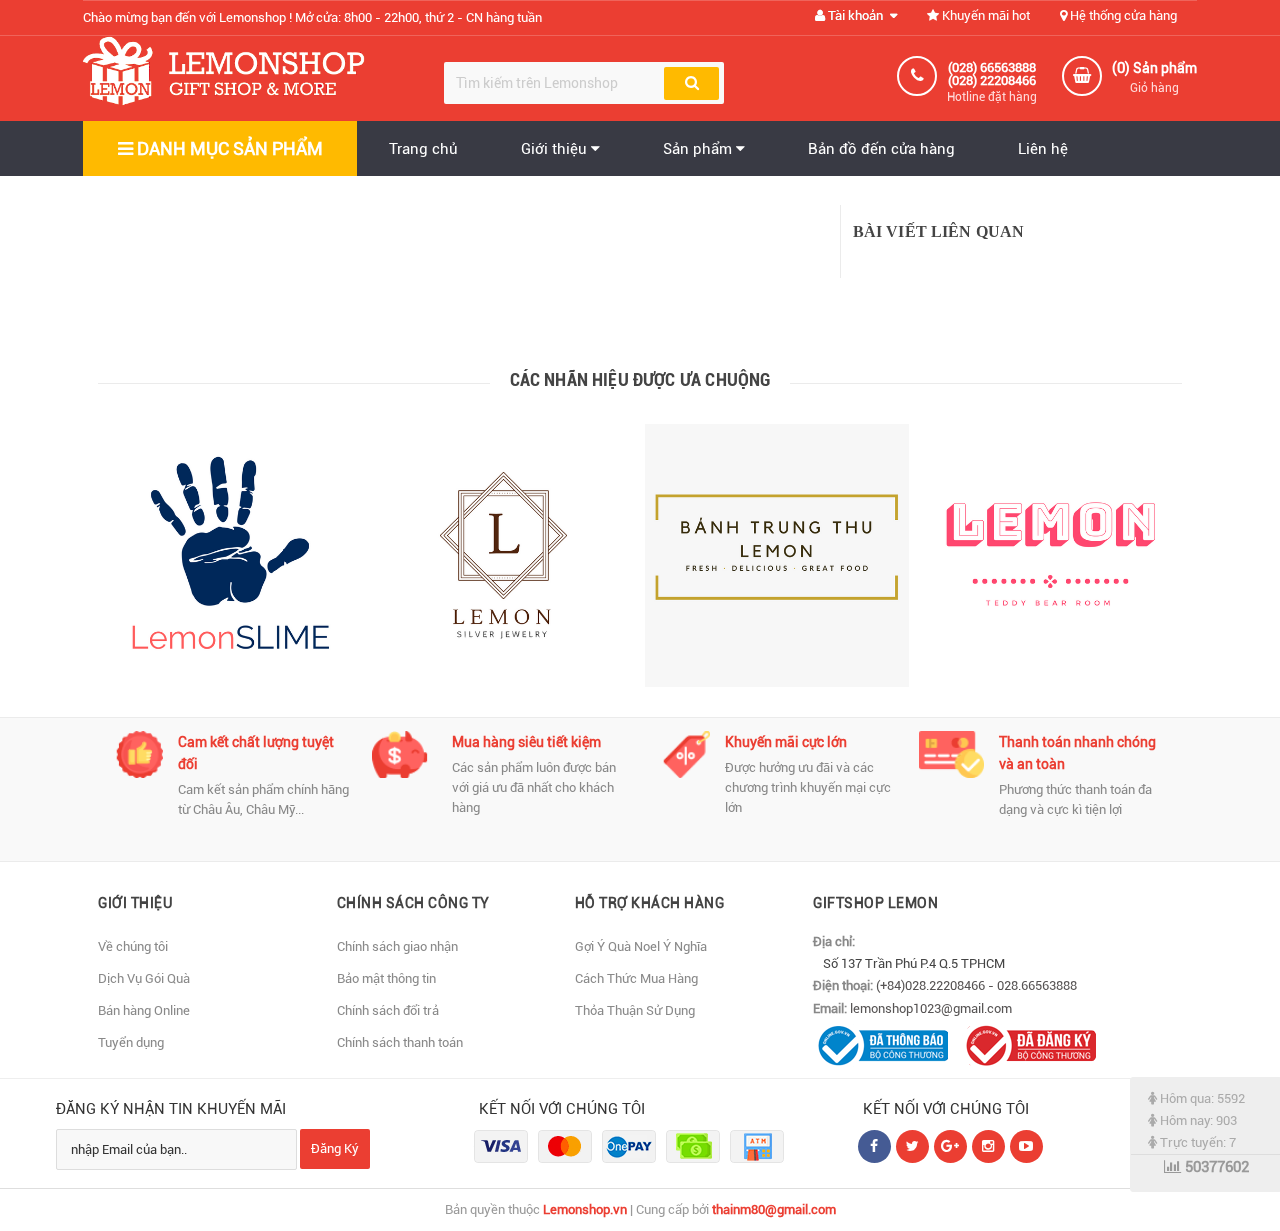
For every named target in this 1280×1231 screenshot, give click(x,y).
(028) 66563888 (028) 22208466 (992, 74)
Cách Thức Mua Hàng (636, 978)
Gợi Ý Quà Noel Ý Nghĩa (641, 946)
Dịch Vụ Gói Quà (144, 978)
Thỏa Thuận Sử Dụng (635, 1010)
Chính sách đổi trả (388, 1010)
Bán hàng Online (144, 1010)
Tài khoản (855, 15)
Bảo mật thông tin (386, 978)
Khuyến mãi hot (984, 15)
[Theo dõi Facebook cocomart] (874, 1146)
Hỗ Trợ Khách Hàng (650, 903)
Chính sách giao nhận (397, 946)
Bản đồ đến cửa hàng (881, 149)
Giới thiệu (556, 149)
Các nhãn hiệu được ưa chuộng (640, 379)
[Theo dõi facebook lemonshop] (912, 1146)
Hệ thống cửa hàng (1122, 15)
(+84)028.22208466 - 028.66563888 (976, 985)
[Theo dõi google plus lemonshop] (988, 1146)
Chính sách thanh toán (400, 1042)
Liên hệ (1043, 149)
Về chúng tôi (133, 946)
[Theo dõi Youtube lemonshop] (1026, 1146)
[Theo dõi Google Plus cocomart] (950, 1146)
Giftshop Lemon (875, 903)
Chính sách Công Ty (413, 903)
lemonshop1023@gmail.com (931, 1008)
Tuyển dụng (131, 1042)
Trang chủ (423, 149)
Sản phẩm (699, 149)
